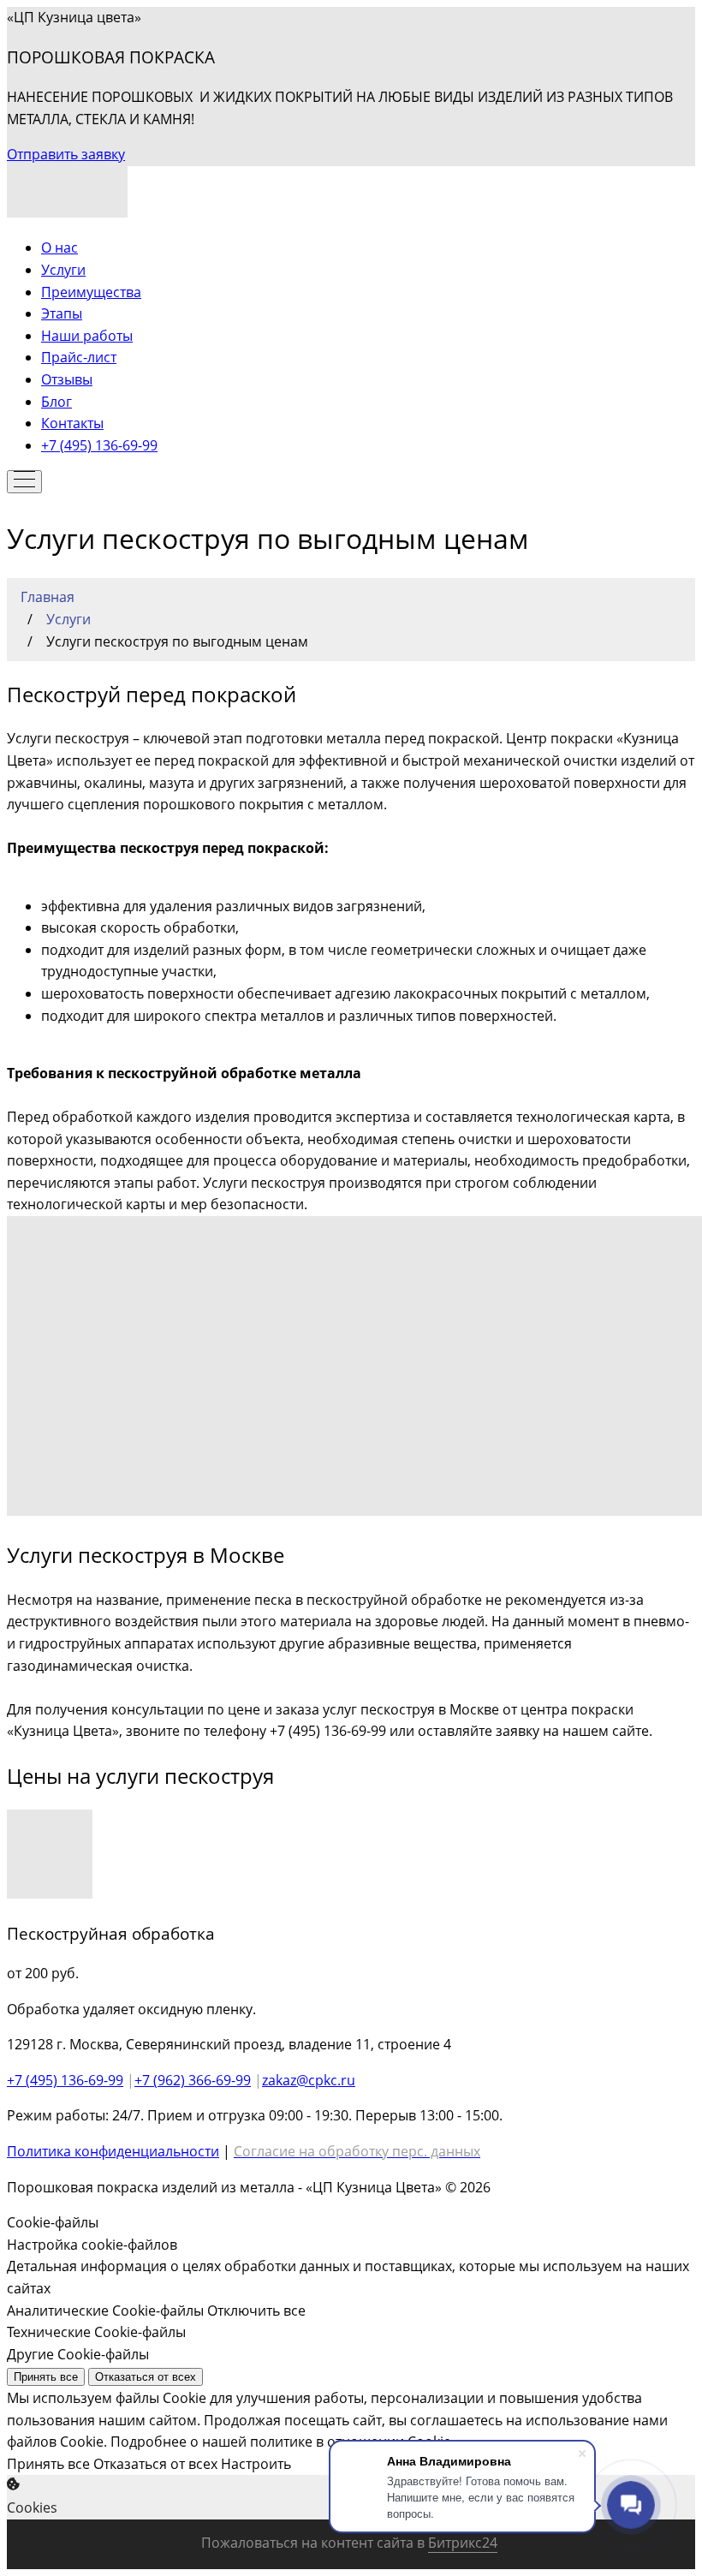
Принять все (46, 2377)
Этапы (62, 313)
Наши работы (87, 336)
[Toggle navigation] (24, 482)
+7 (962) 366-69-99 (193, 2080)
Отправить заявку (66, 154)
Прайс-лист (79, 357)
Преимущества (91, 292)
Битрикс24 (463, 2543)
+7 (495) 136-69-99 (99, 445)
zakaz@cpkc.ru (309, 2080)
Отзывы (67, 379)
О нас (59, 247)
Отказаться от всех (146, 2377)
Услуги (63, 270)
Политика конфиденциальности (113, 2151)
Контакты (72, 423)
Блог (57, 402)
